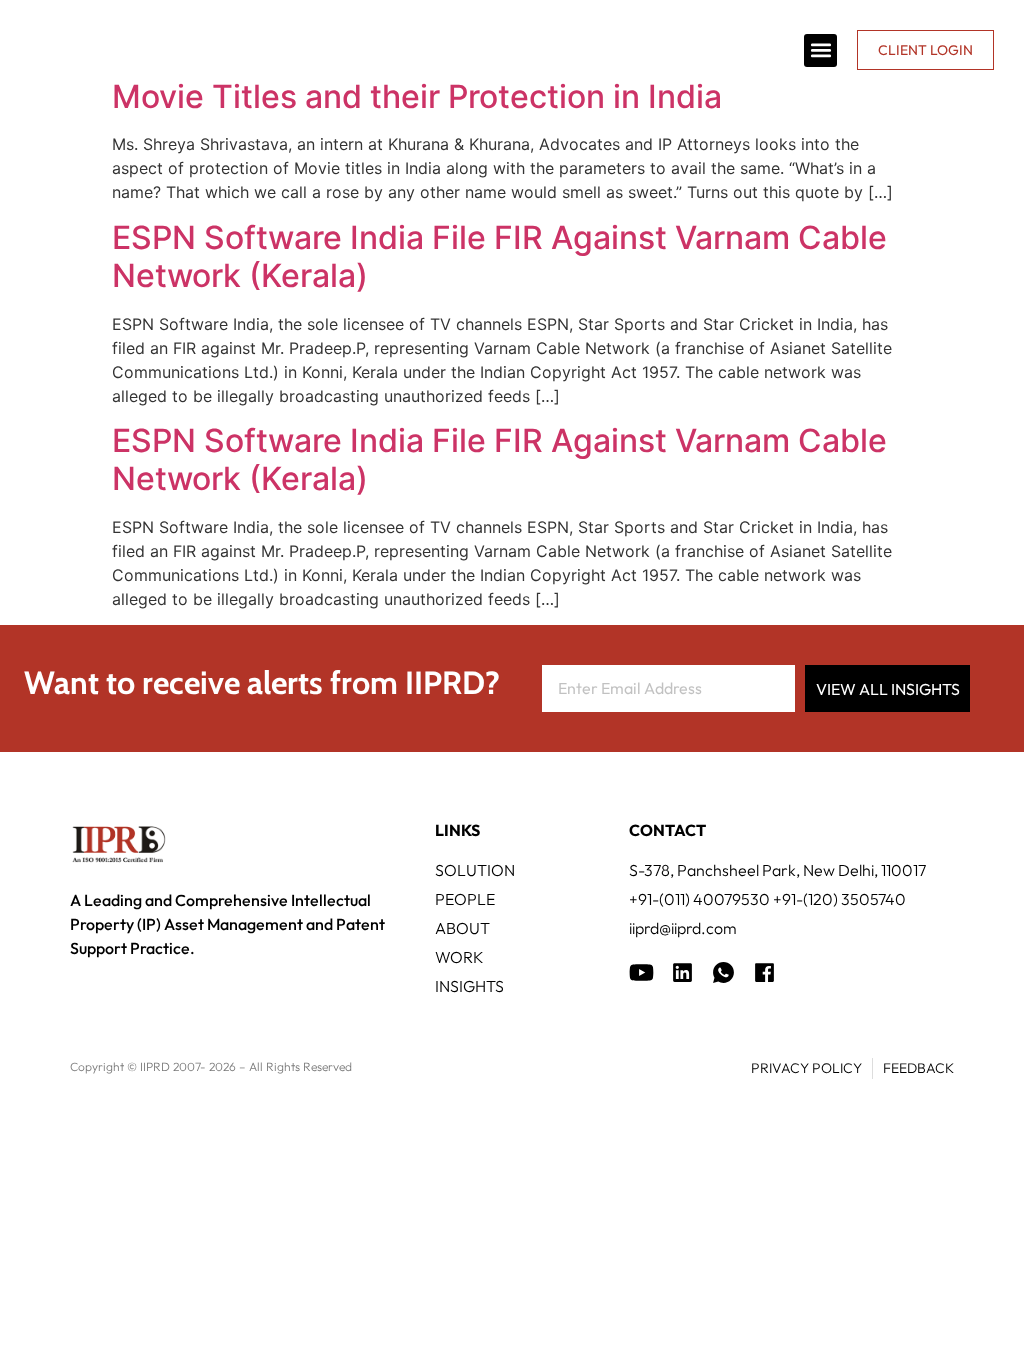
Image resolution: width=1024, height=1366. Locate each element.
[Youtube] (641, 972)
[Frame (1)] (682, 972)
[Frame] (723, 972)
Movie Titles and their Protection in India (417, 96)
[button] (820, 50)
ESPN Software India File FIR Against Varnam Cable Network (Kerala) (499, 256)
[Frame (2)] (764, 972)
